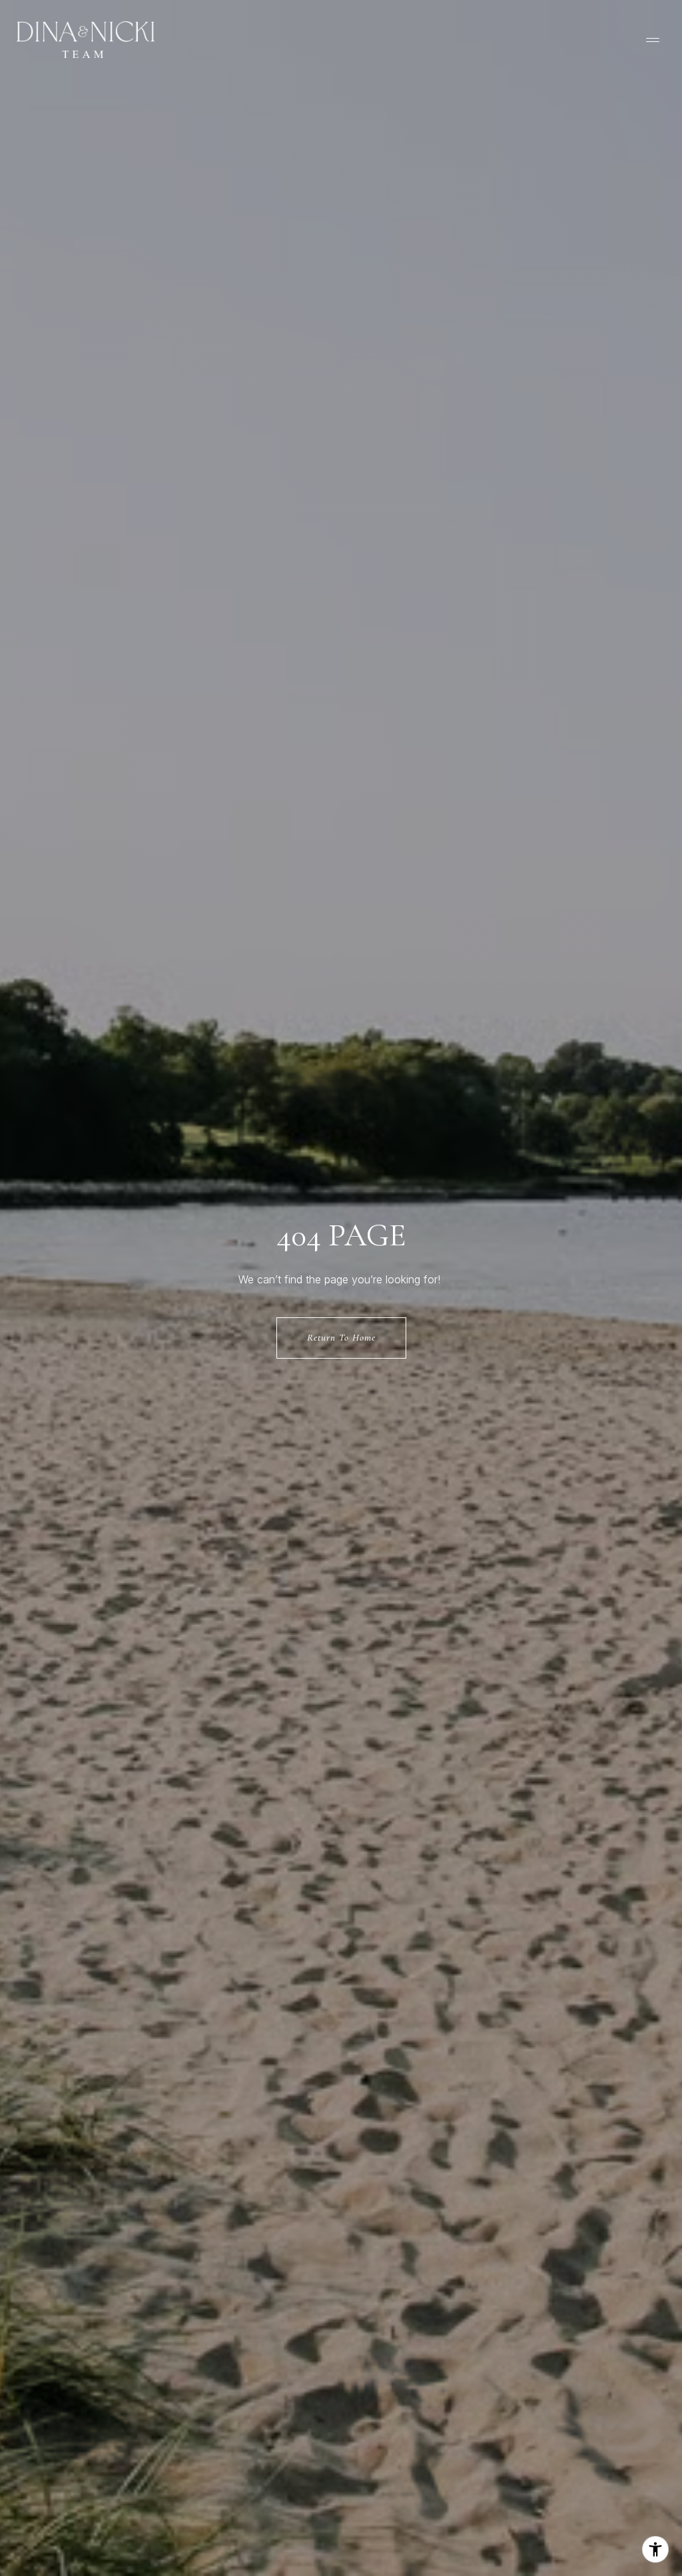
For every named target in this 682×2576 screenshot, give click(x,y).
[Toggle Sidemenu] (653, 40)
